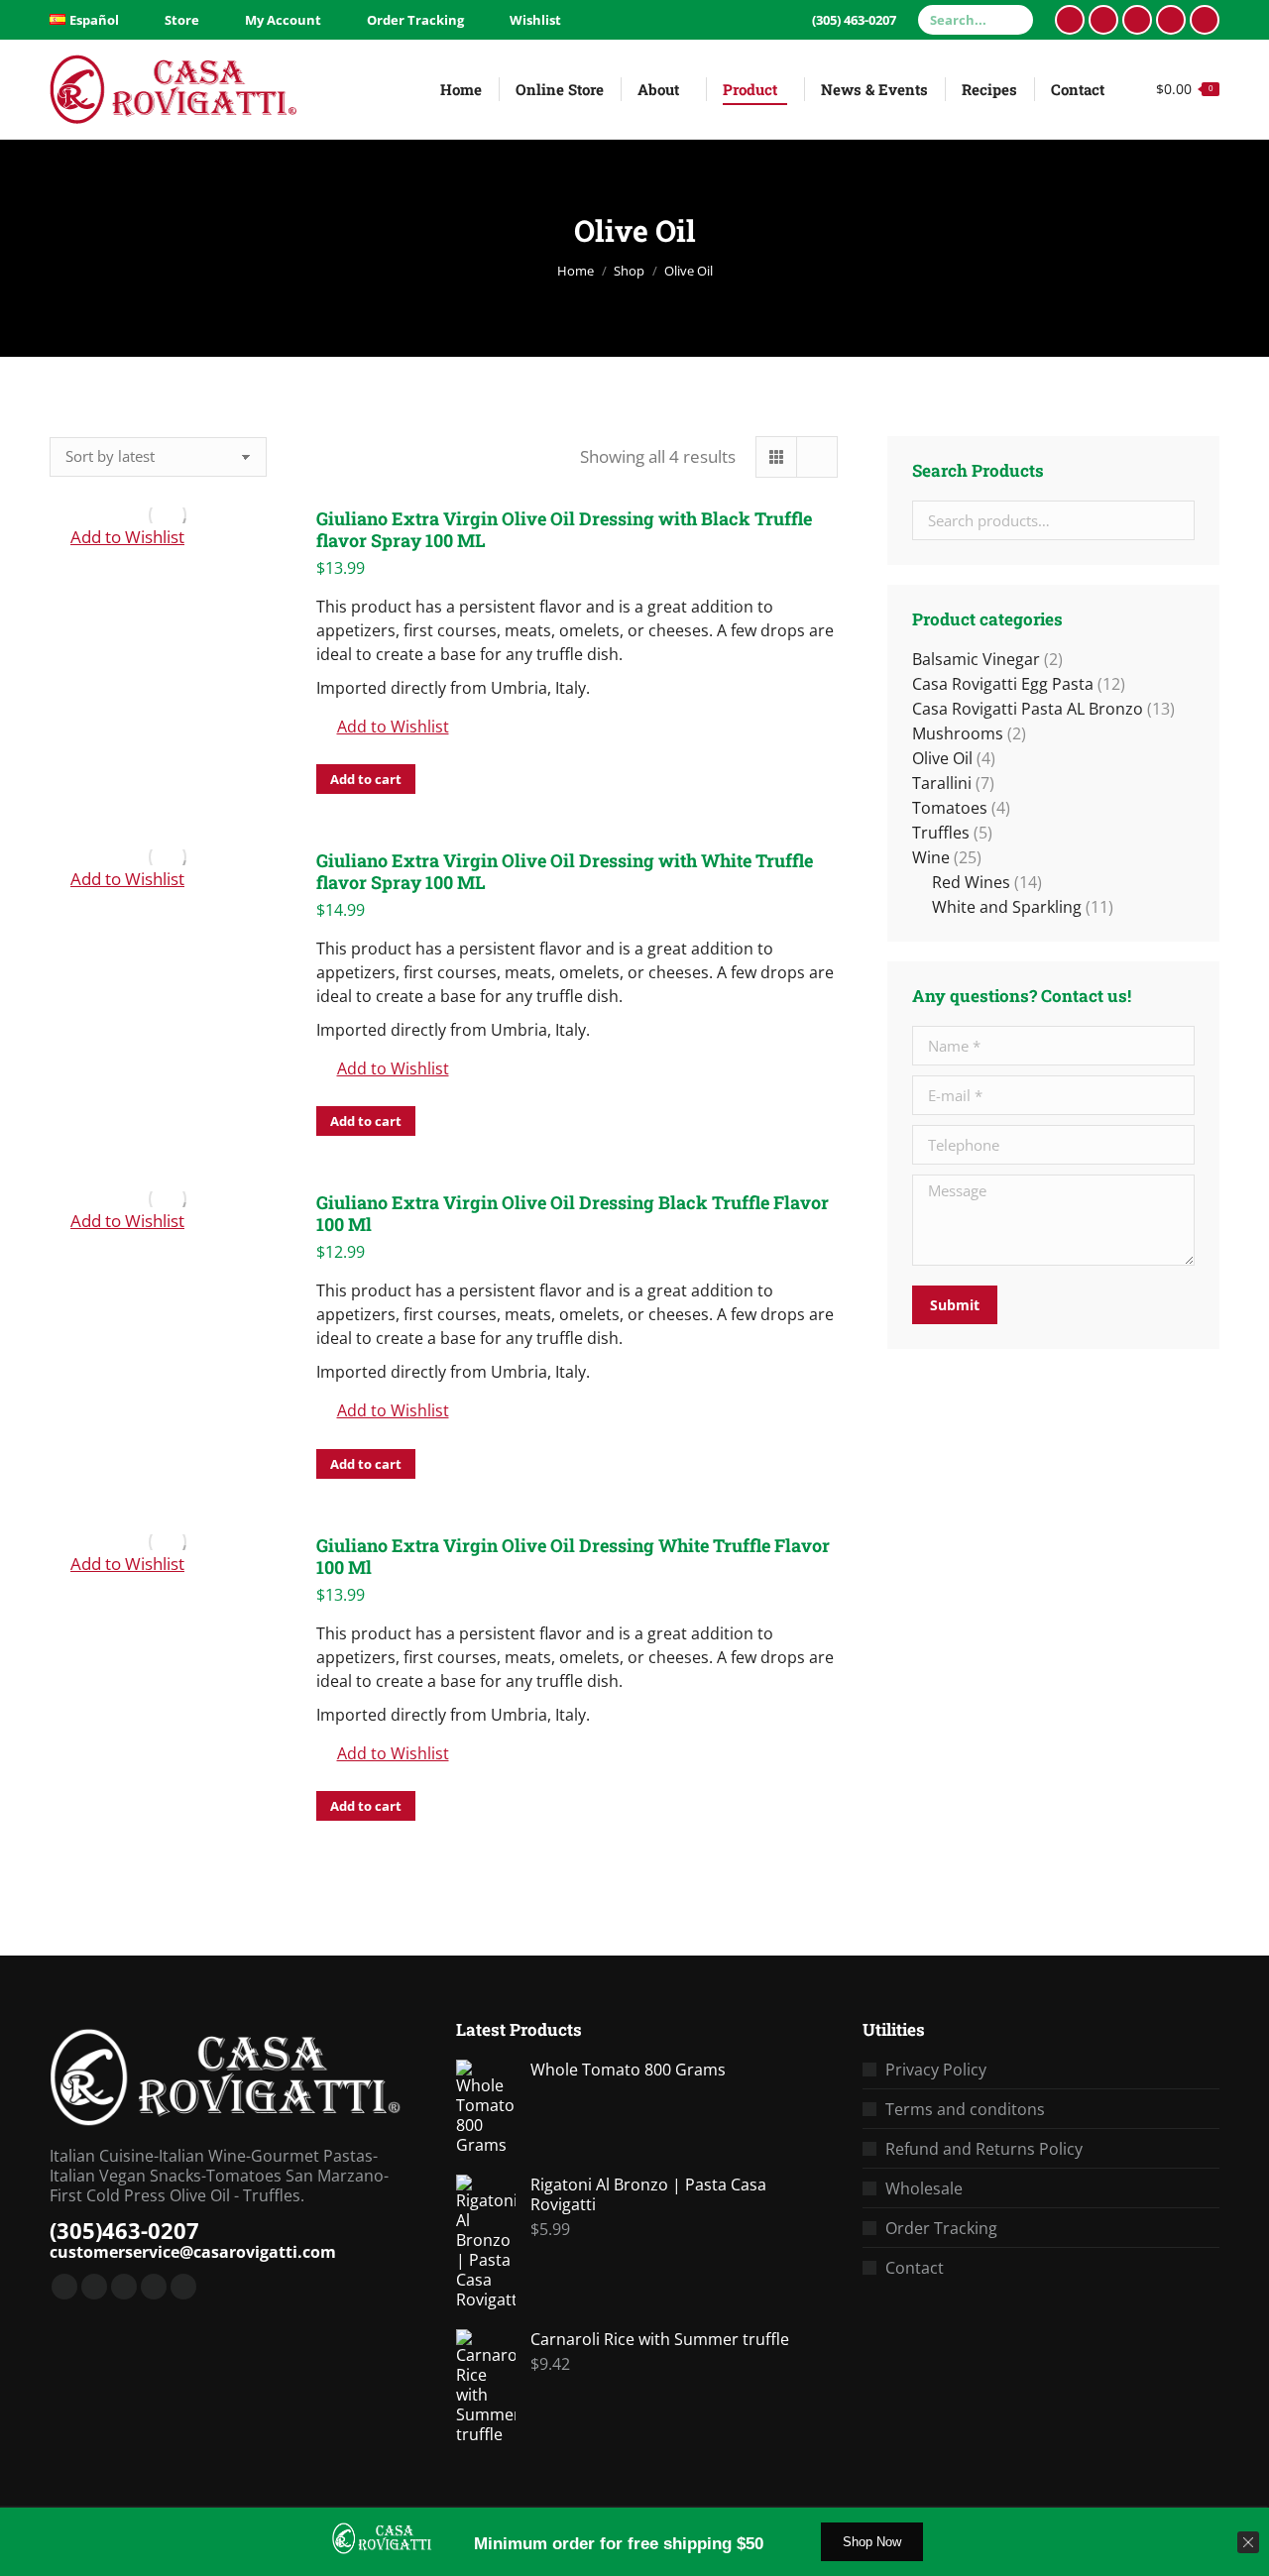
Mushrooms (958, 733)
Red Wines (971, 882)
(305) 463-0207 (854, 20)
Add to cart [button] (366, 779)
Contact (915, 2268)
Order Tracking (941, 2228)
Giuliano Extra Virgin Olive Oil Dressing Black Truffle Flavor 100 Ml (573, 1213)
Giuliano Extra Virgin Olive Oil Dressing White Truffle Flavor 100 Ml (573, 1556)
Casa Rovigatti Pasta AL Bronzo (1028, 709)
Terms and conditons (965, 2109)
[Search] (1015, 20)
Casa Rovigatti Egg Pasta (1003, 684)
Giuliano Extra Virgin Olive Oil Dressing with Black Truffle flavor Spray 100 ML (564, 529)
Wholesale (924, 2188)
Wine (931, 857)
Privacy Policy (936, 2070)
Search (1174, 520)
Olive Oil (942, 758)
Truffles (941, 833)
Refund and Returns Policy (984, 2149)
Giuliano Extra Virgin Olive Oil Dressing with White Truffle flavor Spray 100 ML (565, 871)
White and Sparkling (1007, 907)
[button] (117, 537)
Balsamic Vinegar (976, 659)
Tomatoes (950, 808)
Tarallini (942, 783)
